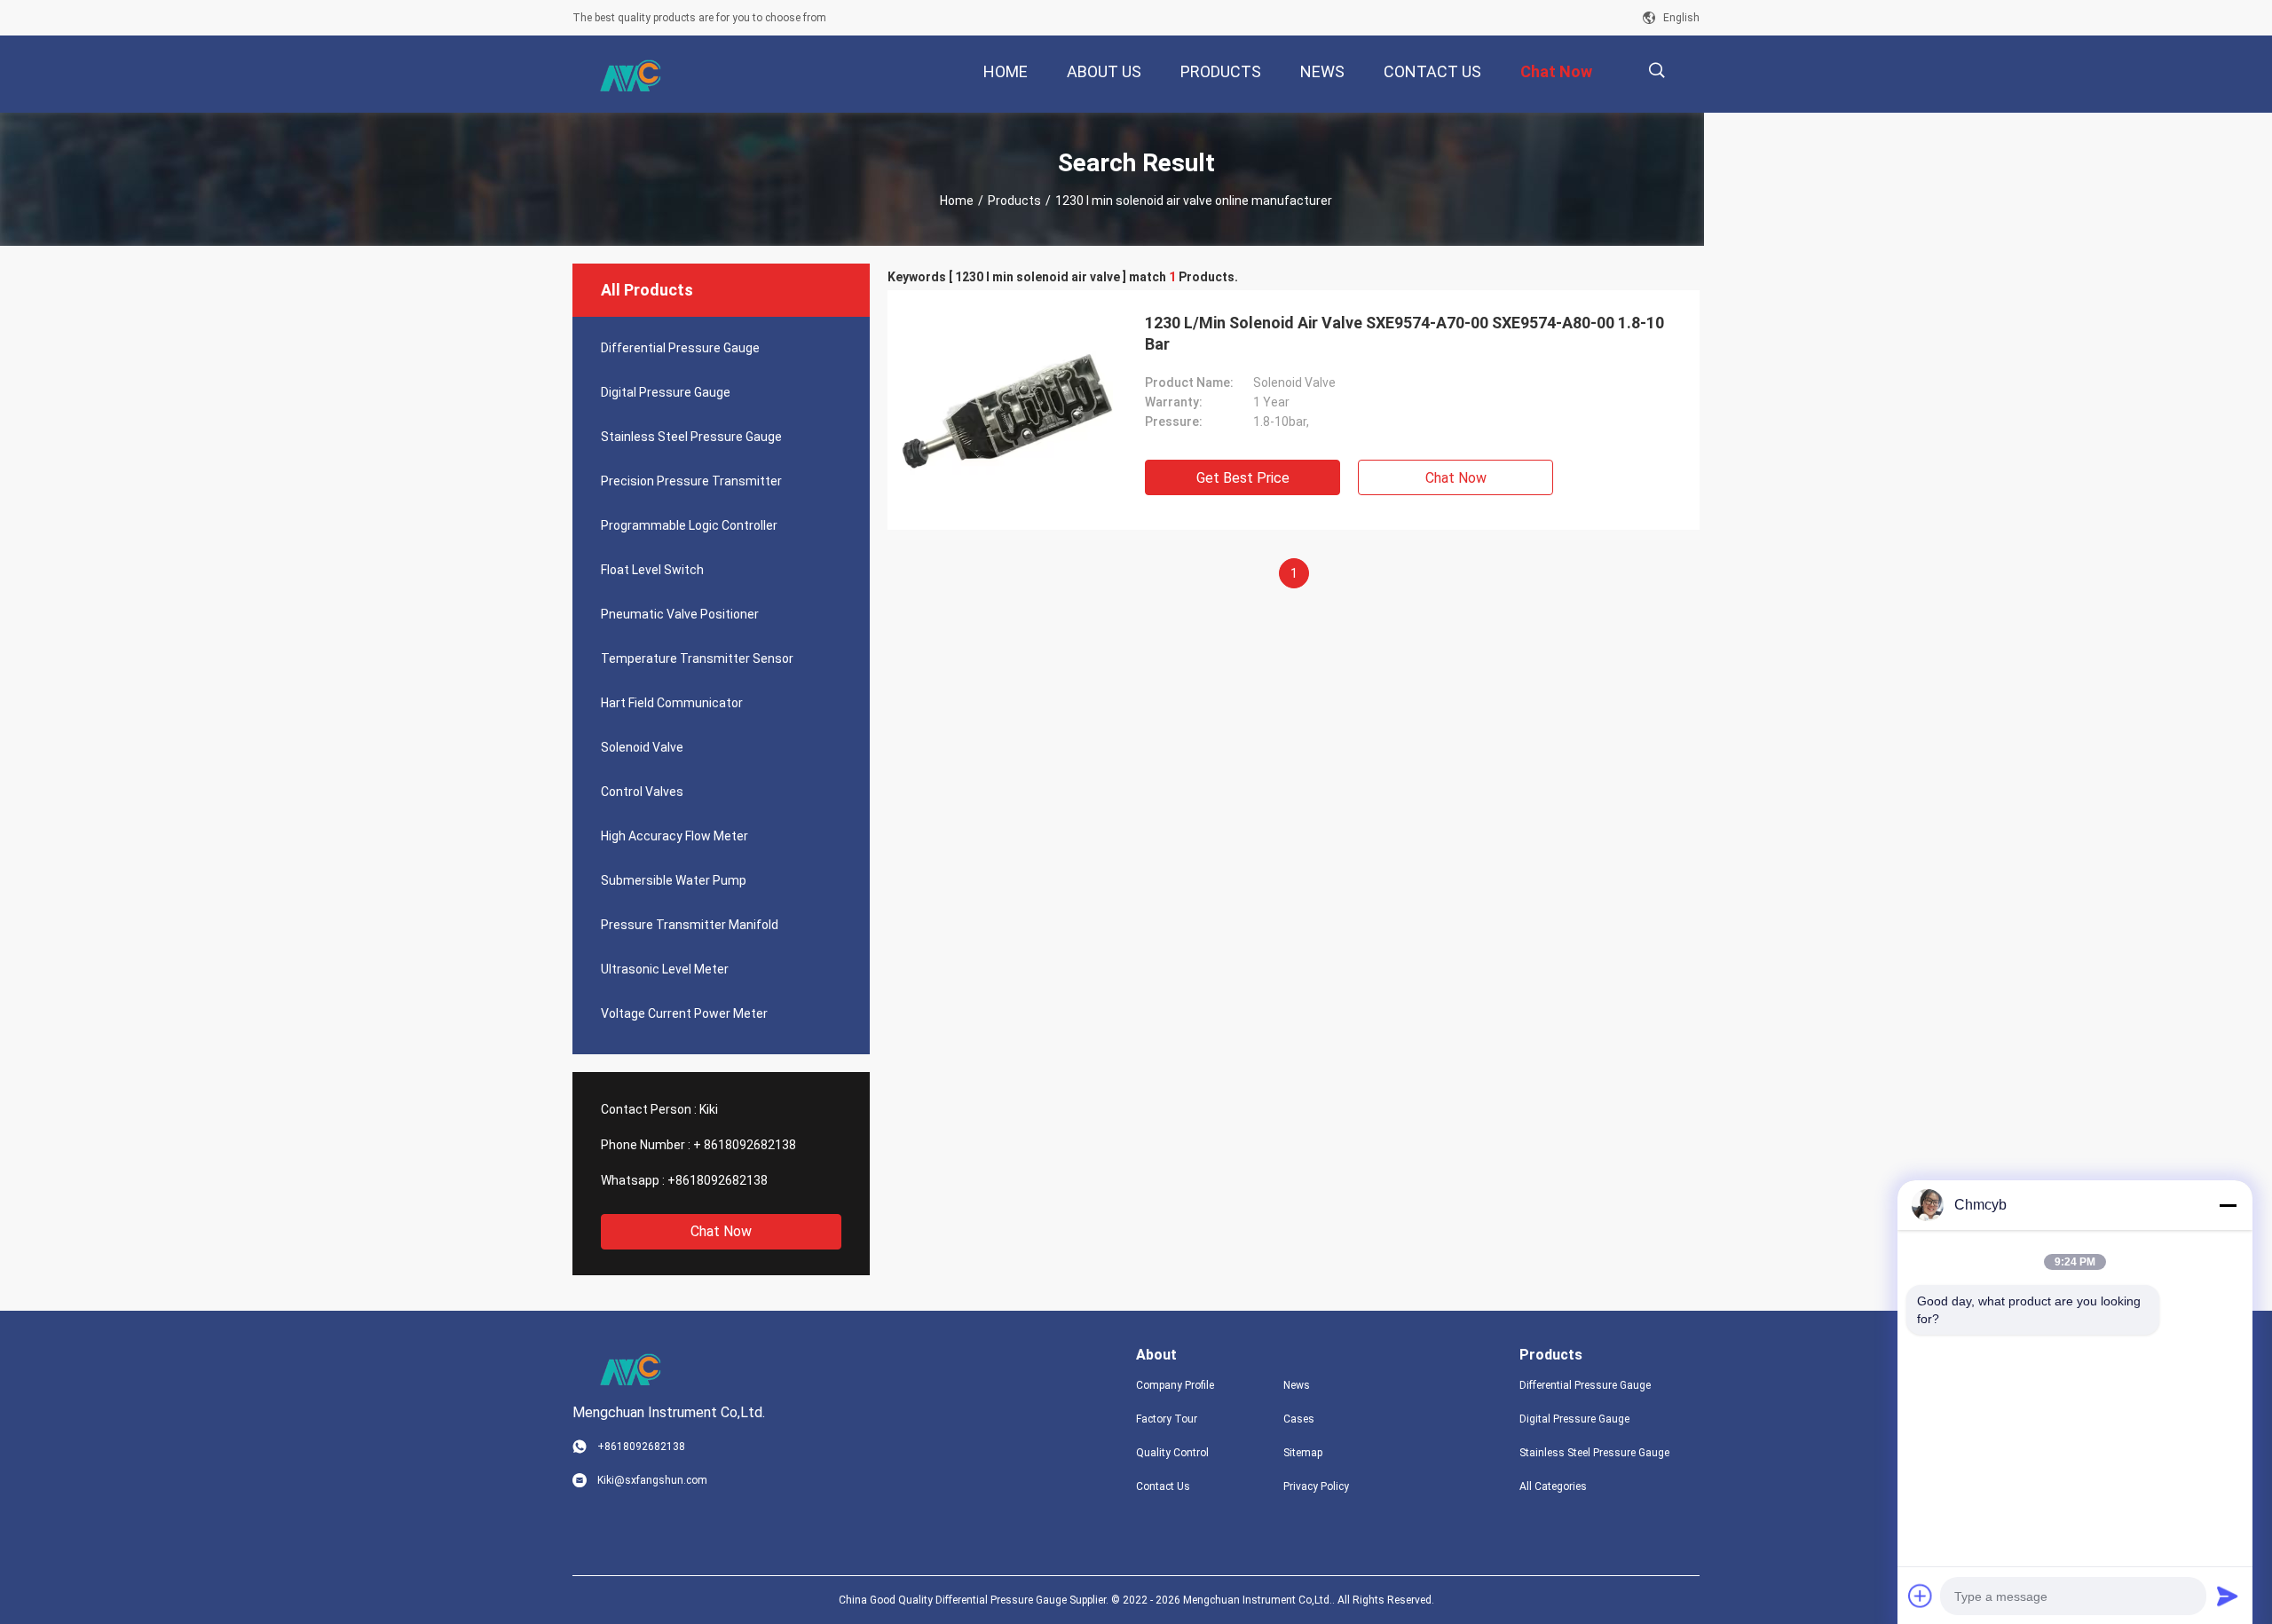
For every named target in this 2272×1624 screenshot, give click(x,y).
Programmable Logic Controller (689, 525)
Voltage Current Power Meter (684, 1013)
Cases (1299, 1419)
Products (1014, 201)
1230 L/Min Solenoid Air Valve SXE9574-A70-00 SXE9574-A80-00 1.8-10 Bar (1404, 333)
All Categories (1553, 1486)
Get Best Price (1243, 478)
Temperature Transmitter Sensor (697, 658)
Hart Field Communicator (672, 703)
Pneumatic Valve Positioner (680, 614)
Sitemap (1303, 1453)
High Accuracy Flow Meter (674, 836)
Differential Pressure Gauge (680, 348)
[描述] (1657, 71)
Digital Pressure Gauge (666, 392)
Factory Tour (1167, 1419)
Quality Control (1172, 1453)
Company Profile (1175, 1385)
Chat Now (721, 1231)
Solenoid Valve (642, 747)
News (1297, 1385)
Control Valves (642, 792)
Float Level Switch (652, 570)
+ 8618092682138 (745, 1145)
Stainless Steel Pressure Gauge (691, 437)
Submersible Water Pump (674, 880)
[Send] (2228, 1596)
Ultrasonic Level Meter (665, 969)
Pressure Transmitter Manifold (690, 925)
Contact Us (1163, 1486)
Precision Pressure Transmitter (691, 481)
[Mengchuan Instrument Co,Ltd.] (630, 75)
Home (957, 201)
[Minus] (2228, 1205)
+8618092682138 (718, 1180)
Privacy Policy (1316, 1486)
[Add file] (1921, 1596)
